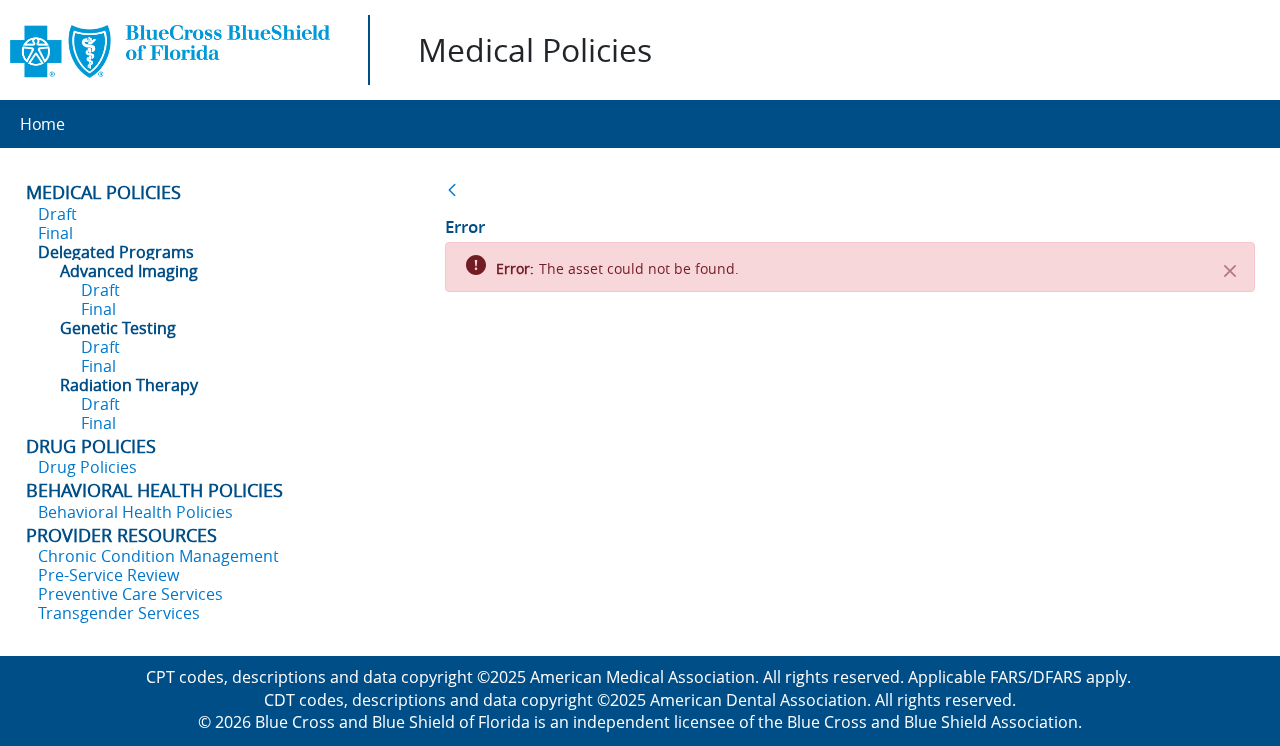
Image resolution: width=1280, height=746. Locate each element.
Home (42, 124)
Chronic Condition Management (158, 556)
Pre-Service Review (108, 575)
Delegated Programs (116, 252)
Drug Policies (87, 467)
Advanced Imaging (129, 271)
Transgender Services (119, 613)
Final (55, 233)
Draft (57, 214)
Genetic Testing (118, 328)
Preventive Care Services (130, 594)
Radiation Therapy (129, 385)
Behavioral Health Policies (135, 512)
